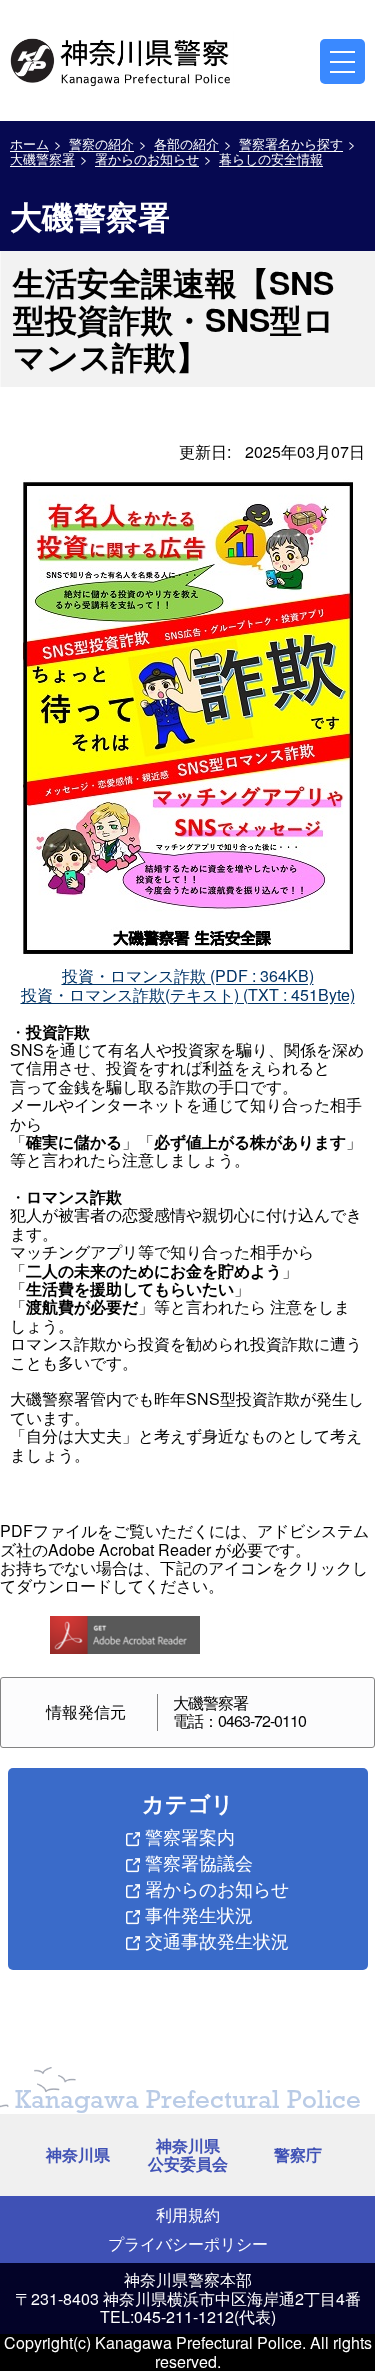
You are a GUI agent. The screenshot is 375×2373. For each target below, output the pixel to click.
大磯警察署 (42, 158)
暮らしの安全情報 (271, 158)
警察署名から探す (291, 143)
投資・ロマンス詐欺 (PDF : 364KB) (188, 975)
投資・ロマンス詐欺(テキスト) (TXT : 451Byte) (188, 994)
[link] (122, 59)
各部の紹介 (186, 143)
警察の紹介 (101, 143)
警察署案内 (190, 1836)
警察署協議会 (199, 1862)
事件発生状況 (199, 1914)
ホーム (29, 143)
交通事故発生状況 (217, 1940)
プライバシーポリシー (188, 2243)
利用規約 (188, 2214)
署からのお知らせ (147, 158)
